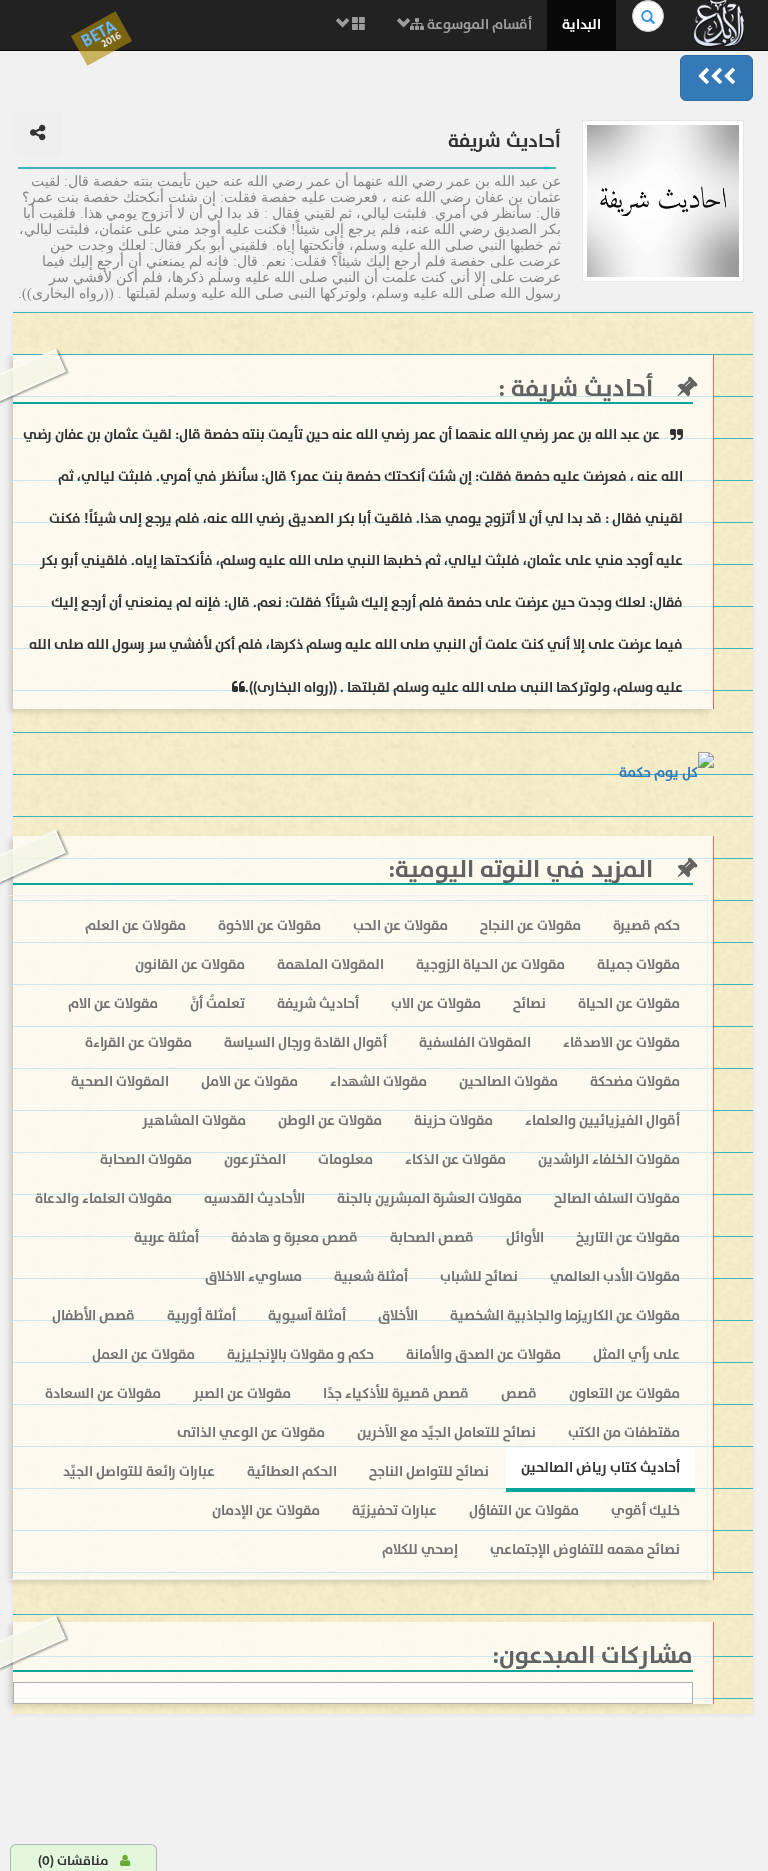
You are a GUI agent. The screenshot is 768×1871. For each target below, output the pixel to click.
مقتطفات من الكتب (624, 1432)
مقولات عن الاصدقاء (621, 1042)
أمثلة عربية (166, 1237)
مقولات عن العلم (135, 925)
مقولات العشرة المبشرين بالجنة (429, 1198)
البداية (581, 24)
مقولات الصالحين (508, 1081)
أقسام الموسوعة (478, 24)
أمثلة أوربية (201, 1315)
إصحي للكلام (420, 1549)
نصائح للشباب (479, 1276)
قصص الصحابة (432, 1237)
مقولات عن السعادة (103, 1393)
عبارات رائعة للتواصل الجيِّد (139, 1471)
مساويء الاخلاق (253, 1276)
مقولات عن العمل (143, 1354)
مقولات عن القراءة (138, 1042)
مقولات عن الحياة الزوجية (490, 964)
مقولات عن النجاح (530, 925)
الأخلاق (398, 1315)
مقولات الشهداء (378, 1081)
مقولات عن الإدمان (266, 1510)
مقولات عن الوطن (330, 1120)
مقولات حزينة (453, 1120)
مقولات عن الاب (436, 1003)
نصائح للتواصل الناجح (429, 1471)
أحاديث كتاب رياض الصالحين (600, 1467)
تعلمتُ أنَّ (217, 1003)
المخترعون (255, 1159)
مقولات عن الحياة (629, 1003)
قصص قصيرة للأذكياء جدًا (396, 1393)
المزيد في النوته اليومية (524, 869)
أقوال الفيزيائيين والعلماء (602, 1120)
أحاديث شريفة (579, 388)
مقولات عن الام (113, 1003)
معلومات (345, 1159)
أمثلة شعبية (371, 1276)
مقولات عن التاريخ (628, 1237)
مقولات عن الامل (249, 1081)
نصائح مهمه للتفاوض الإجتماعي (585, 1549)
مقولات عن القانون (190, 964)
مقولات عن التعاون (624, 1393)
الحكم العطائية (292, 1471)
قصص (519, 1393)
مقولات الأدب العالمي (615, 1276)
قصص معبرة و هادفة (294, 1237)
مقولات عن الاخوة (269, 925)
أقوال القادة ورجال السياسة (305, 1042)
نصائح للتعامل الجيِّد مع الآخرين (446, 1432)
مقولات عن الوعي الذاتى (251, 1432)
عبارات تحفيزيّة (394, 1510)
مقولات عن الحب (400, 925)
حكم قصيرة (646, 925)
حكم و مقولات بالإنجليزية (300, 1354)
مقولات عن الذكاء (455, 1159)
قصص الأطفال (93, 1315)
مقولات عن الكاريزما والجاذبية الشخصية (565, 1315)
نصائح (529, 1003)
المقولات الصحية (120, 1081)
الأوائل (525, 1237)
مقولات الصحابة (146, 1159)
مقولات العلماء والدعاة (103, 1198)
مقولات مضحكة (635, 1081)
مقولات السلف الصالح (617, 1198)
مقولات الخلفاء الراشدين (609, 1159)
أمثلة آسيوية (307, 1315)
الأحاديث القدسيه (254, 1198)
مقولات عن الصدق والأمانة (483, 1354)
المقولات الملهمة (330, 964)
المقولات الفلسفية (475, 1042)
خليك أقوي (645, 1510)
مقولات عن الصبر (242, 1393)
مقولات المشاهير (194, 1120)
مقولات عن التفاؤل (524, 1510)
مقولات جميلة (638, 964)
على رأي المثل (636, 1354)
